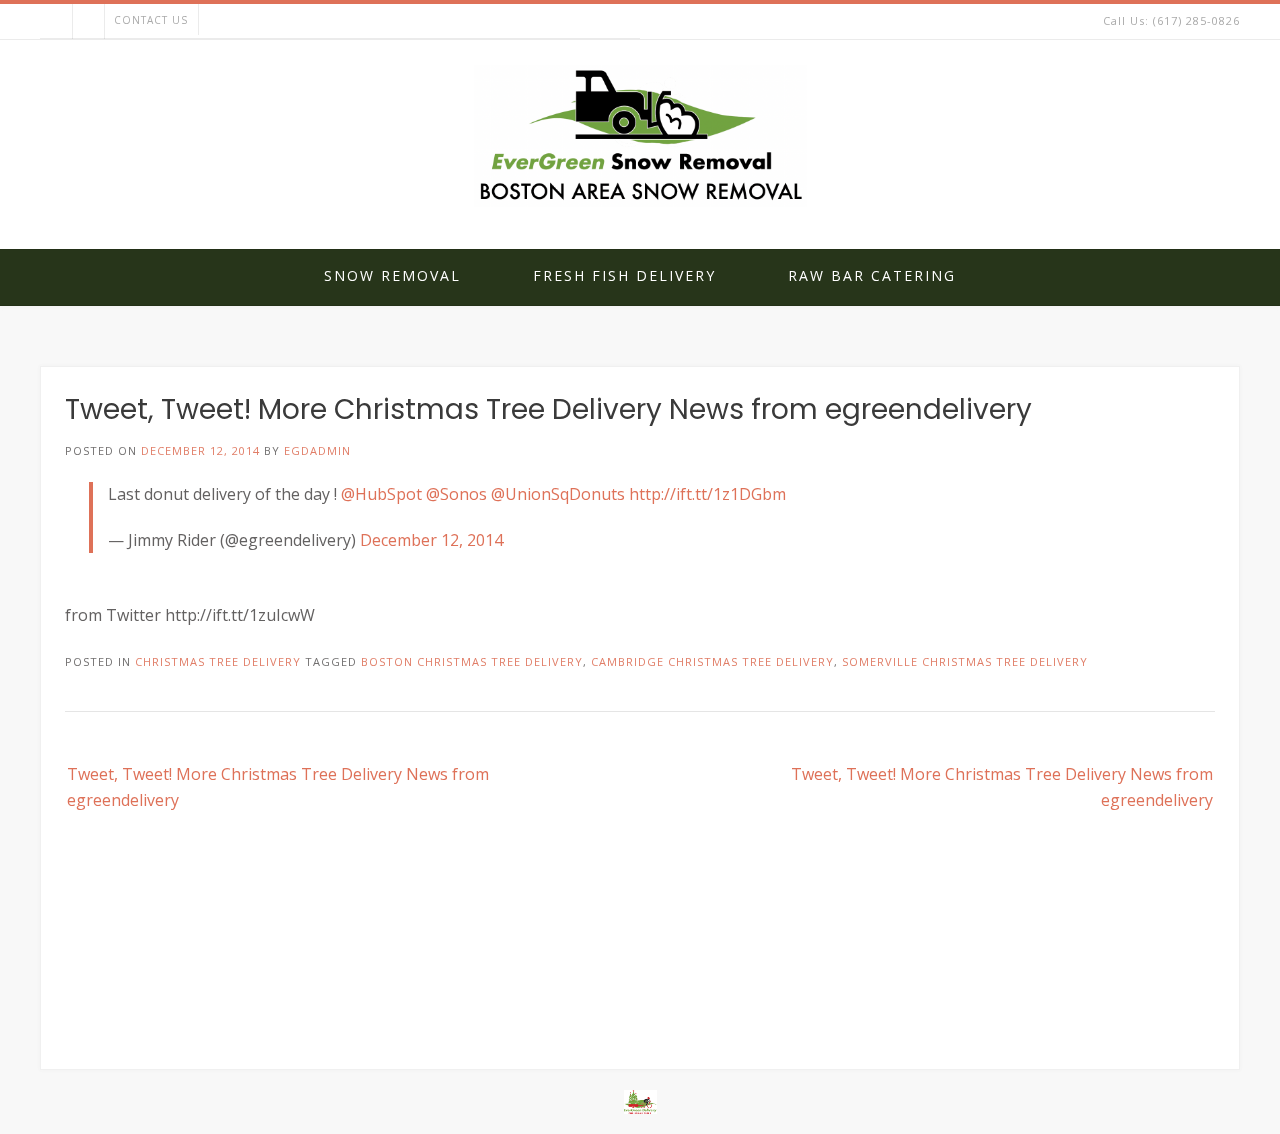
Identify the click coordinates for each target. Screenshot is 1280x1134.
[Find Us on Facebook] (88, 21)
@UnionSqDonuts (558, 494)
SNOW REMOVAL (392, 275)
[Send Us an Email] (56, 21)
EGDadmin (317, 450)
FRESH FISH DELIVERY (624, 275)
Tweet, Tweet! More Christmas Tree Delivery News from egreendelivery (278, 787)
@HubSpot (381, 494)
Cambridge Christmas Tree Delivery (712, 661)
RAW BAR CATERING (872, 275)
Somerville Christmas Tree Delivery (965, 661)
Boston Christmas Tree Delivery (472, 661)
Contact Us (151, 20)
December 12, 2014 (431, 540)
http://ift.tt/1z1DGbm (707, 494)
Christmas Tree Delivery (218, 661)
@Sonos (456, 494)
